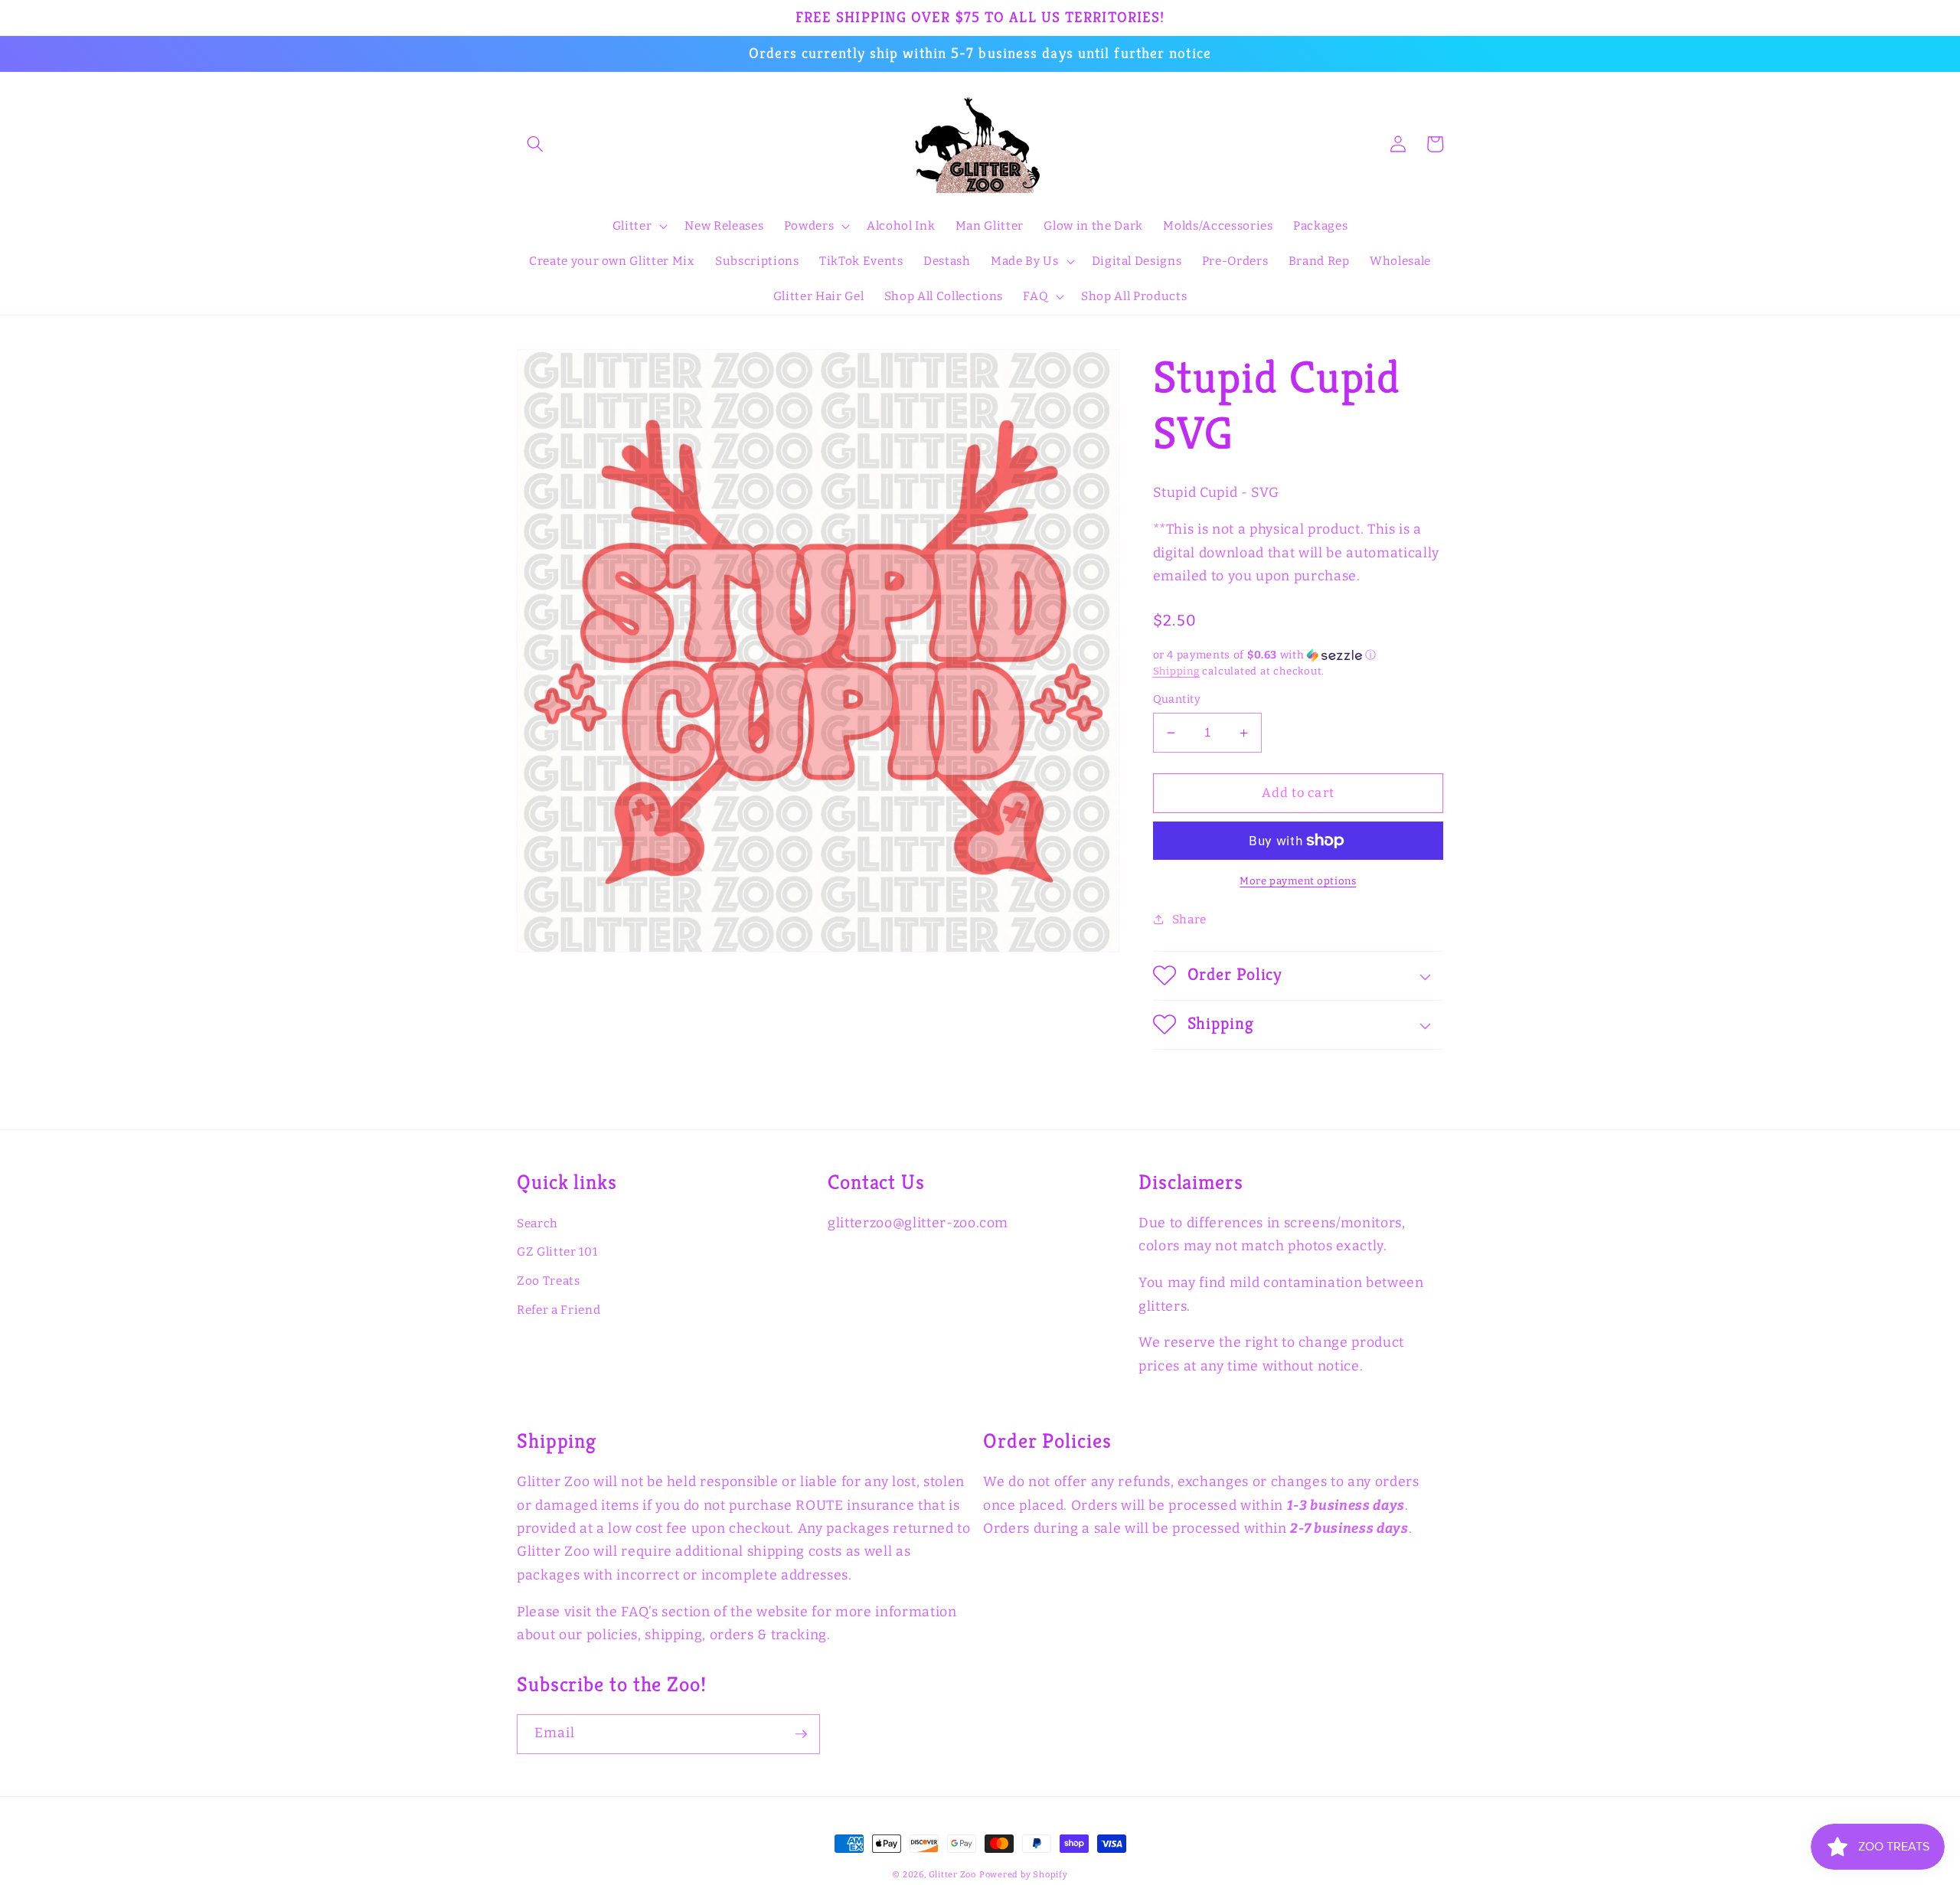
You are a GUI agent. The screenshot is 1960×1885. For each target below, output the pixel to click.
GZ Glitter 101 (557, 1252)
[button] (535, 144)
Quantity (1177, 699)
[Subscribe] (801, 1734)
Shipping (1176, 671)
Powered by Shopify (1024, 1875)
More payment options (1298, 881)
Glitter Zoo (952, 1875)
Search (537, 1223)
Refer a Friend (559, 1310)
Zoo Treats (549, 1281)
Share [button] (1189, 920)
